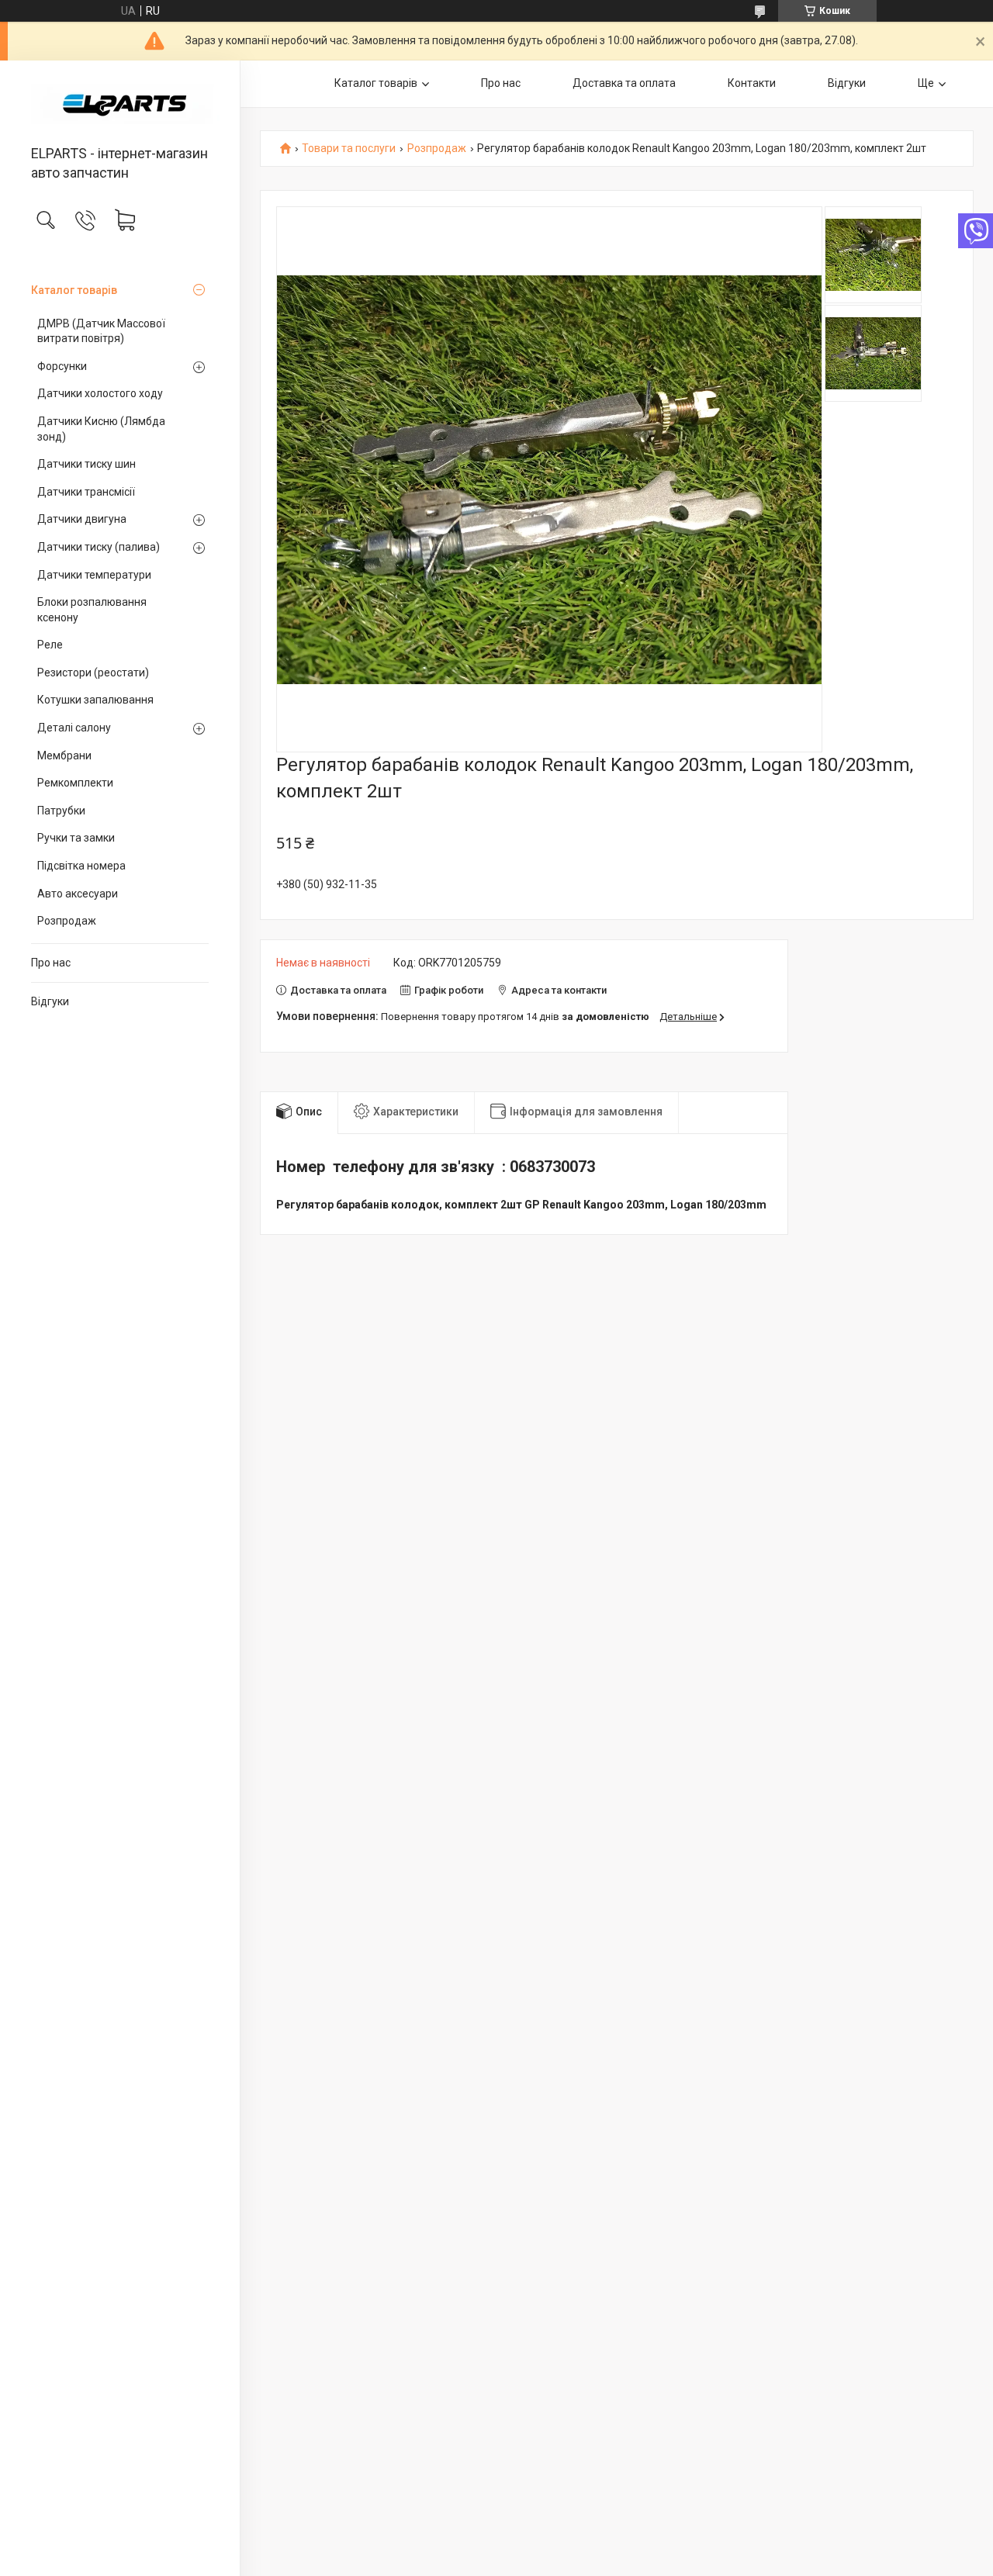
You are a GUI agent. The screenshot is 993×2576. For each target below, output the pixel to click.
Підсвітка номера (81, 866)
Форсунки (62, 366)
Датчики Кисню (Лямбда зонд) (101, 429)
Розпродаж (67, 921)
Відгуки (50, 1001)
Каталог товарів (74, 290)
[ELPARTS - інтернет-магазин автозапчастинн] (120, 104)
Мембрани (64, 756)
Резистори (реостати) (93, 673)
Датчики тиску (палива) (99, 547)
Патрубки (61, 811)
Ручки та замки (76, 838)
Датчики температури (94, 575)
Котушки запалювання (95, 700)
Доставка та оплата (624, 83)
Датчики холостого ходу (100, 393)
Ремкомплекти (75, 783)
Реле (50, 645)
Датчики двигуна (82, 519)
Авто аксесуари (78, 894)
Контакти (752, 83)
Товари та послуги (349, 149)
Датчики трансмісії (86, 492)
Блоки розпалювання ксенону (92, 610)
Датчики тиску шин (86, 464)
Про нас (51, 963)
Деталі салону (74, 728)
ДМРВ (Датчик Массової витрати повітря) (101, 331)
